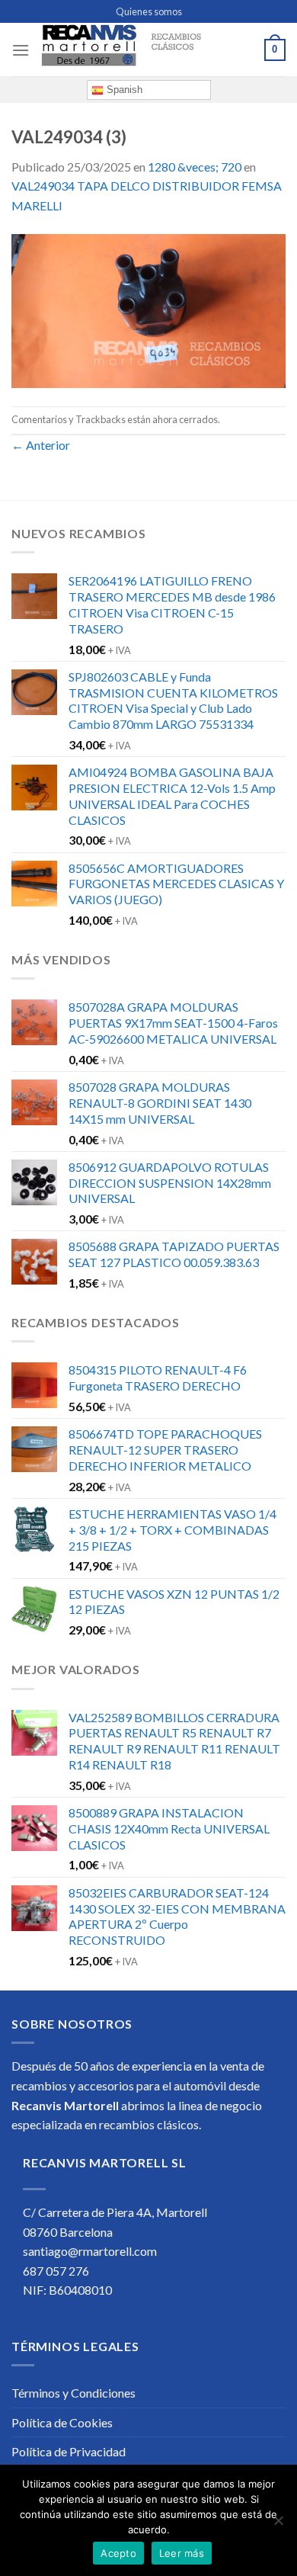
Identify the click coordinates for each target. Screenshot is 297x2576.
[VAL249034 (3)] (148, 309)
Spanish (123, 90)
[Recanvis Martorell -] (147, 50)
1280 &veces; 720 (195, 167)
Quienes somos (149, 11)
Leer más (182, 2553)
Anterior (41, 445)
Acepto (118, 2553)
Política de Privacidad (69, 2451)
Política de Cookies (62, 2422)
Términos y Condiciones (73, 2393)
